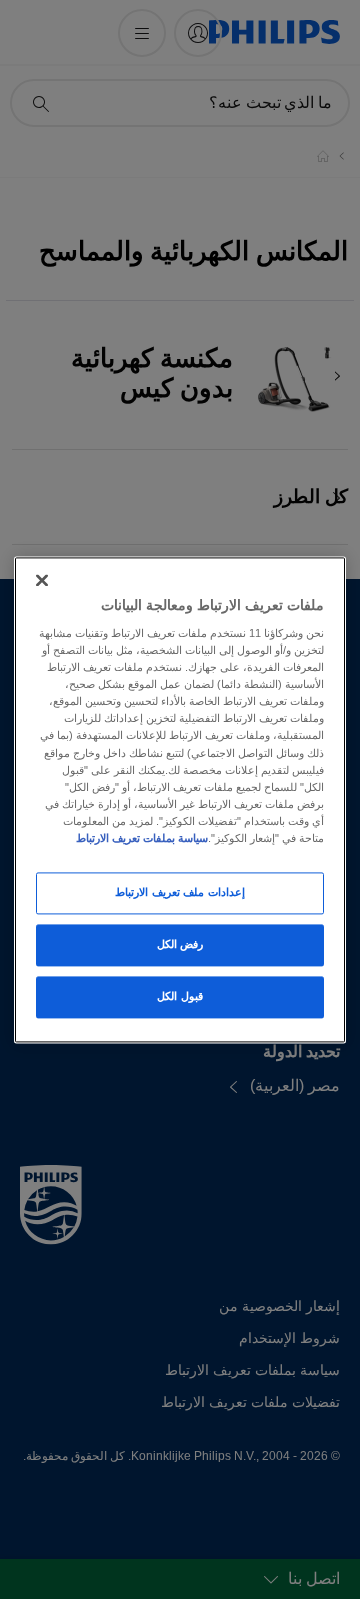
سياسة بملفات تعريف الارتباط (142, 838)
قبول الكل (180, 996)
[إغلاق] (42, 580)
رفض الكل (180, 944)
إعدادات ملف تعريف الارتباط (180, 892)
